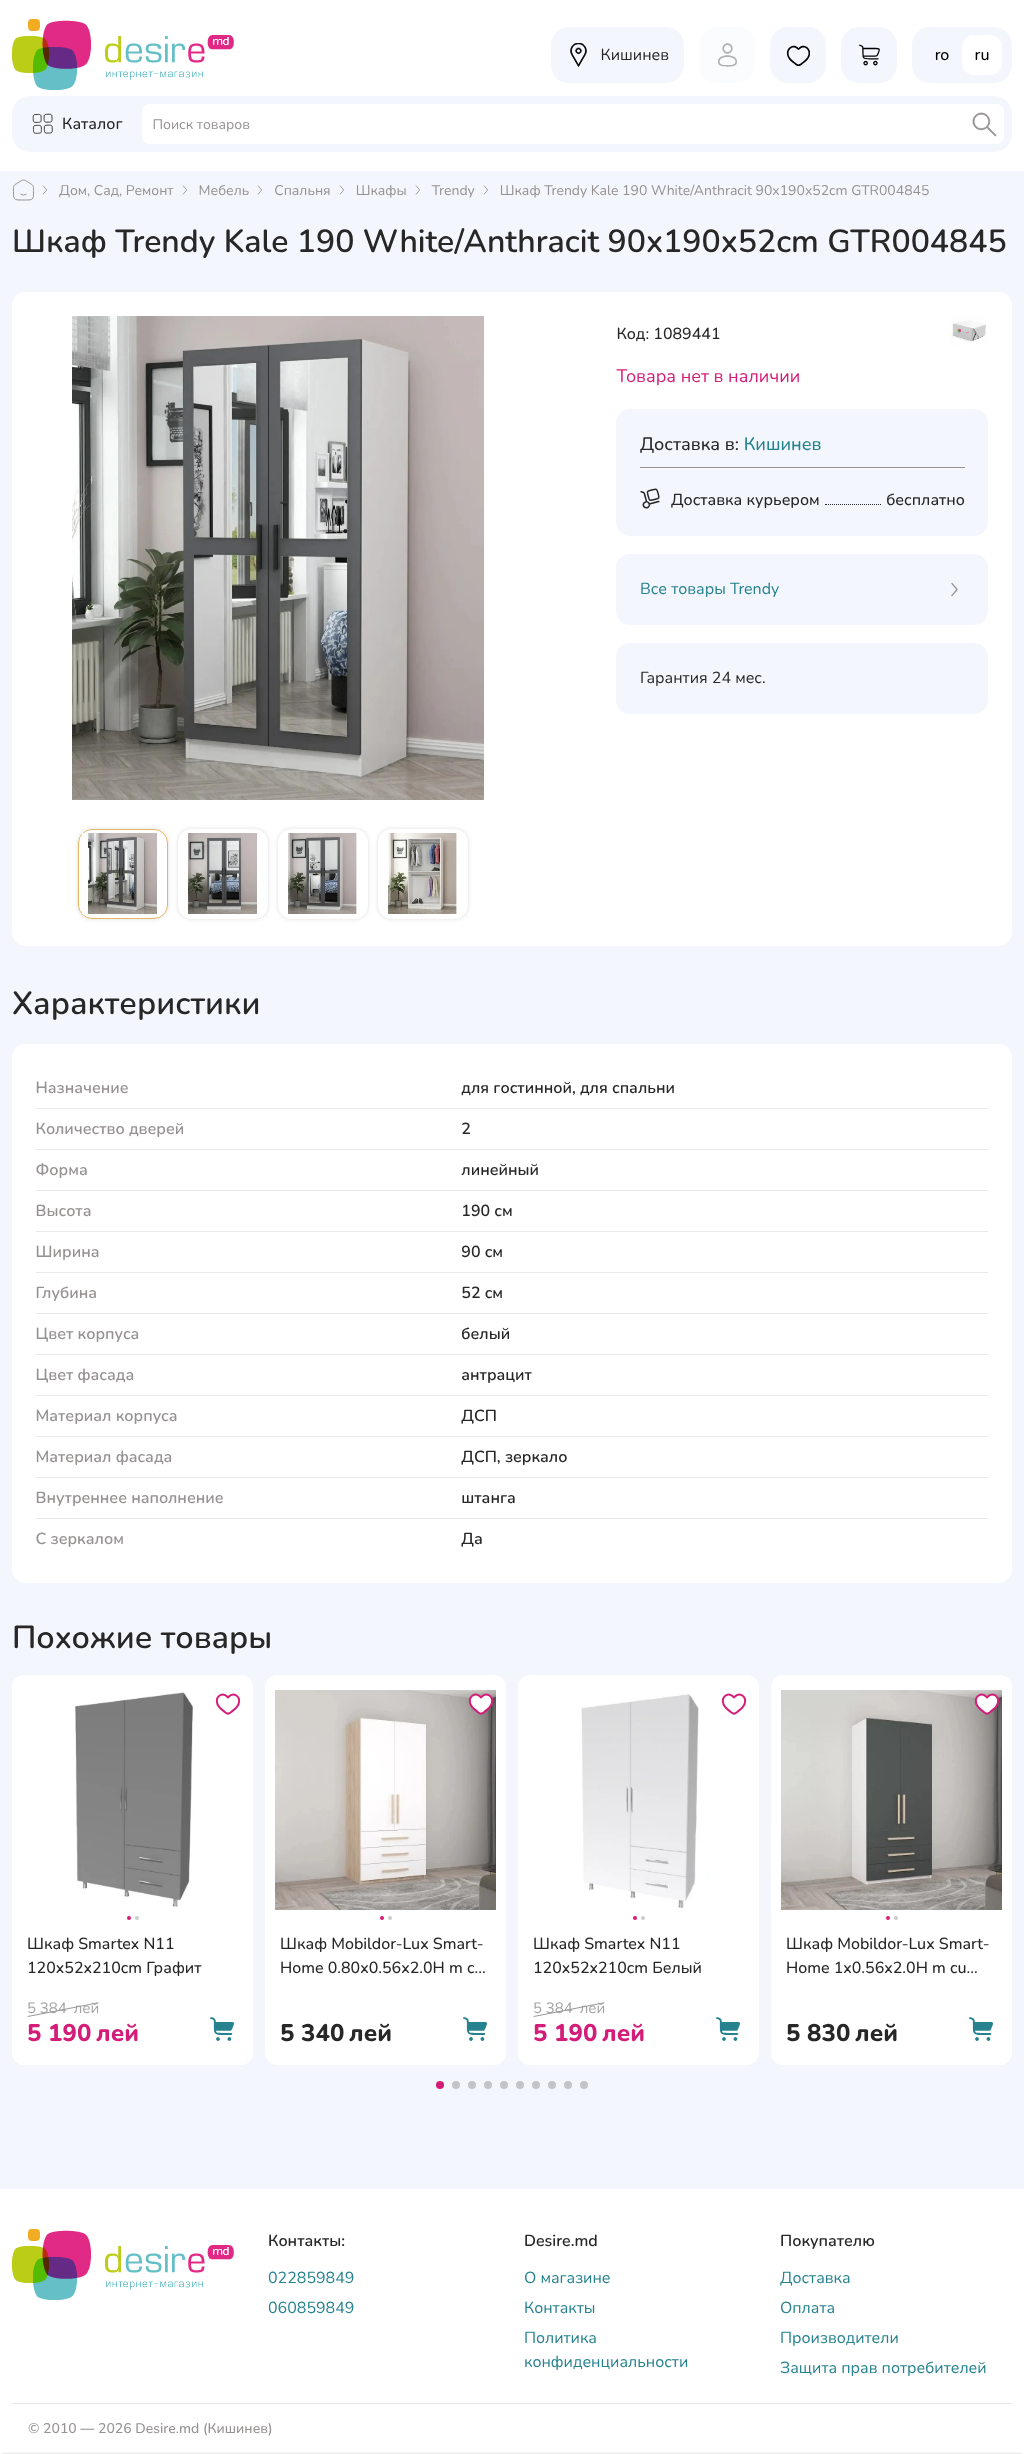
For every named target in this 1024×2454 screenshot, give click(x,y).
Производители (839, 2338)
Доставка (815, 2278)
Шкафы (381, 190)
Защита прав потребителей (883, 2368)
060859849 (311, 2308)
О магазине (567, 2278)
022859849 (311, 2278)
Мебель (224, 190)
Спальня (302, 190)
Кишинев (783, 445)
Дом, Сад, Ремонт (116, 190)
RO (942, 55)
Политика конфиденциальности (606, 2350)
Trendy (453, 190)
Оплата (807, 2308)
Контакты (560, 2308)
